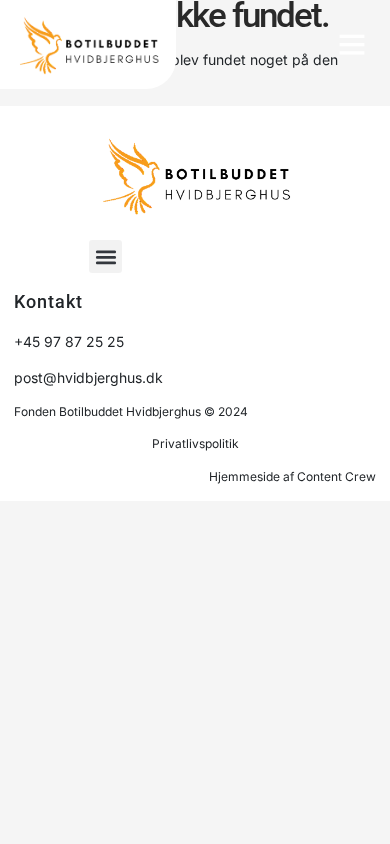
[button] (352, 44)
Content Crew (336, 476)
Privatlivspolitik (195, 443)
